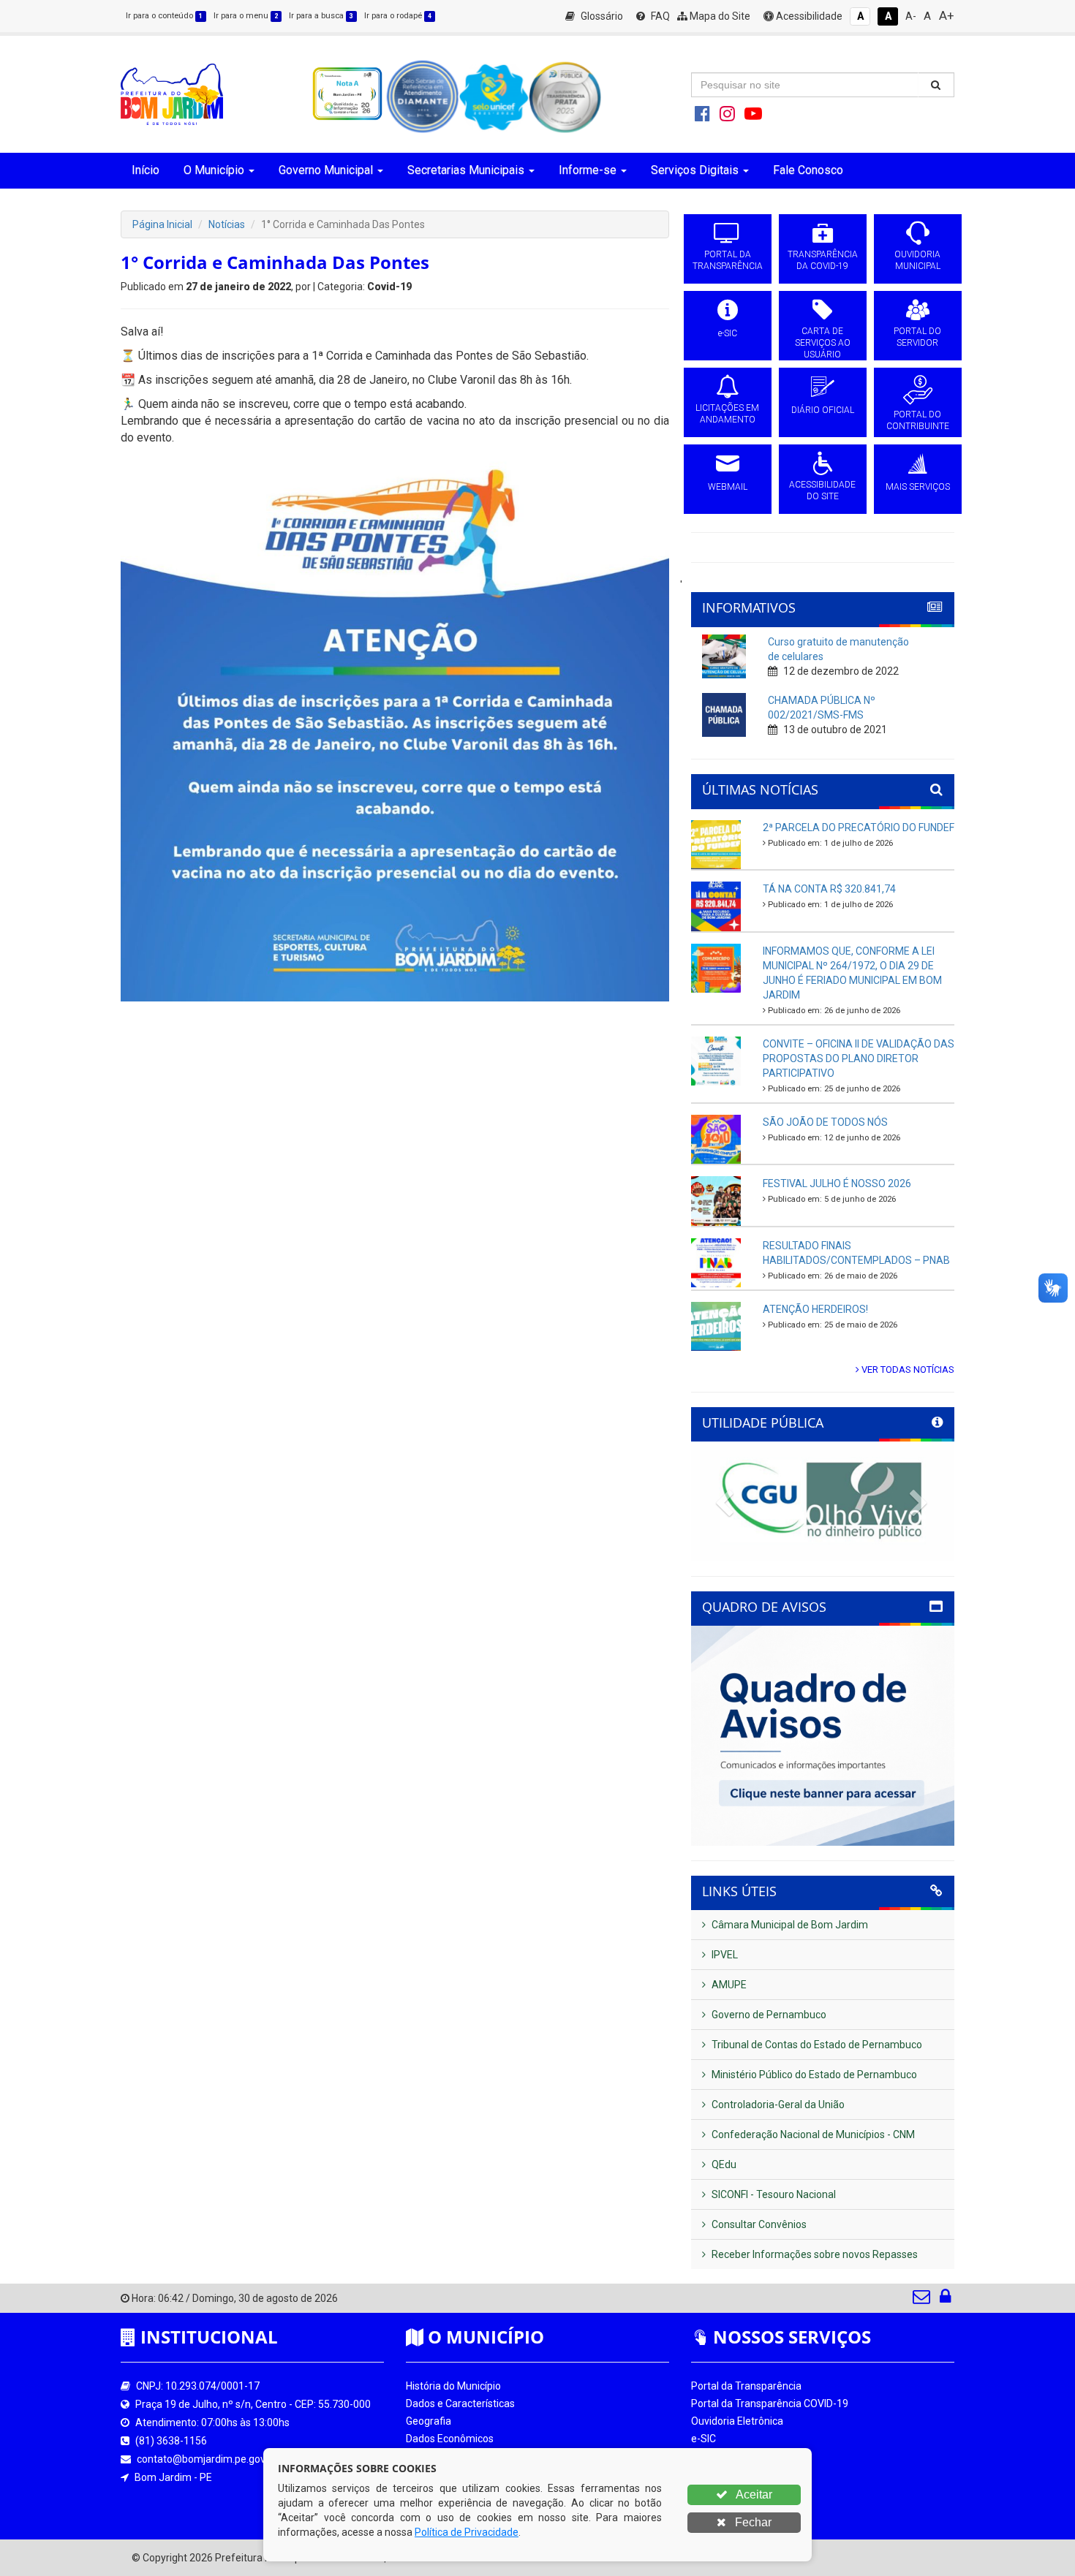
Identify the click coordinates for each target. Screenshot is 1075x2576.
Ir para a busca (321, 16)
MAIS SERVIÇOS (918, 487)
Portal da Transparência (746, 2386)
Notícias (227, 224)
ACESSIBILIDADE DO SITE (822, 490)
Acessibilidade (808, 16)
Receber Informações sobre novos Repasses (814, 2254)
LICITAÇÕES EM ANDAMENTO (727, 414)
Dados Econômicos (450, 2439)
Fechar (752, 2522)
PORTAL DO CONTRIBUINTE (918, 420)
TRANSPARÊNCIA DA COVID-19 (823, 260)
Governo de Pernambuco (768, 2015)
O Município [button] (214, 170)
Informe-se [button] (588, 170)
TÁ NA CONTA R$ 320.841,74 (829, 889)
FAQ (659, 16)
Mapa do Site (719, 16)
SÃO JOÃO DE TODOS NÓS (825, 1122)
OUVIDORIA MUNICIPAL (917, 260)
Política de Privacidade (467, 2532)
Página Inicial (162, 224)
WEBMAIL (728, 487)
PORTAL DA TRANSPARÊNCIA (728, 260)
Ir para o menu (246, 16)
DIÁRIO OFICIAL (823, 410)
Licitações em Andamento (752, 2474)
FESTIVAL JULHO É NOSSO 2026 (837, 1183)
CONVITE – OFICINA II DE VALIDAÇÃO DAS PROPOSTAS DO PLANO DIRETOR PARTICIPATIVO (859, 1058)
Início (146, 170)
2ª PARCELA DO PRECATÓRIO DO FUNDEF (859, 827)
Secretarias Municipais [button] (466, 170)
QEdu (723, 2164)
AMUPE (728, 1985)
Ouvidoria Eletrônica (737, 2421)
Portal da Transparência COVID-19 (770, 2403)
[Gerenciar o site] (945, 2300)
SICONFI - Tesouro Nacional (773, 2194)
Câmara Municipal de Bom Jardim (789, 1925)
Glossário (601, 16)
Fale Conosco (808, 170)
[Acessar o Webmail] (923, 2300)
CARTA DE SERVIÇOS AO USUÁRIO (823, 343)
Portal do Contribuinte (742, 2509)
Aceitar (753, 2494)
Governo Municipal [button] (326, 170)
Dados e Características (460, 2403)
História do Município (453, 2386)
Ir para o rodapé (398, 16)
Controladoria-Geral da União (777, 2105)
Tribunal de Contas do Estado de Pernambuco (816, 2045)
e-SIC (728, 333)
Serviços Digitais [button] (695, 170)
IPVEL (724, 1955)
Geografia (429, 2421)
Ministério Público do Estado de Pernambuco (813, 2075)
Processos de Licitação (744, 2456)
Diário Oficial (720, 2491)
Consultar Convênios (758, 2224)
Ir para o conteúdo (164, 16)
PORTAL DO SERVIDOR (917, 337)
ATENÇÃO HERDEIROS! (815, 1309)
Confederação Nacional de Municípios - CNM (812, 2134)
